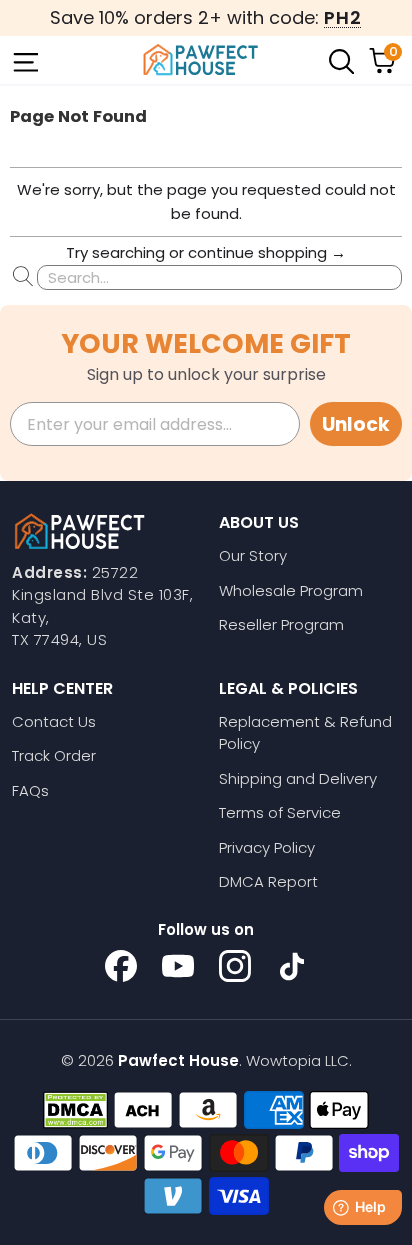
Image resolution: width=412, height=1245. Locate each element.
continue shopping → (267, 252)
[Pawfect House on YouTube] (178, 966)
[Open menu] (24, 60)
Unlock (356, 424)
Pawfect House (178, 1060)
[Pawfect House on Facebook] (121, 966)
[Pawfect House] (201, 60)
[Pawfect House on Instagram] (235, 966)
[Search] (340, 60)
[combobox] (219, 277)
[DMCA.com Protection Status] (75, 1110)
